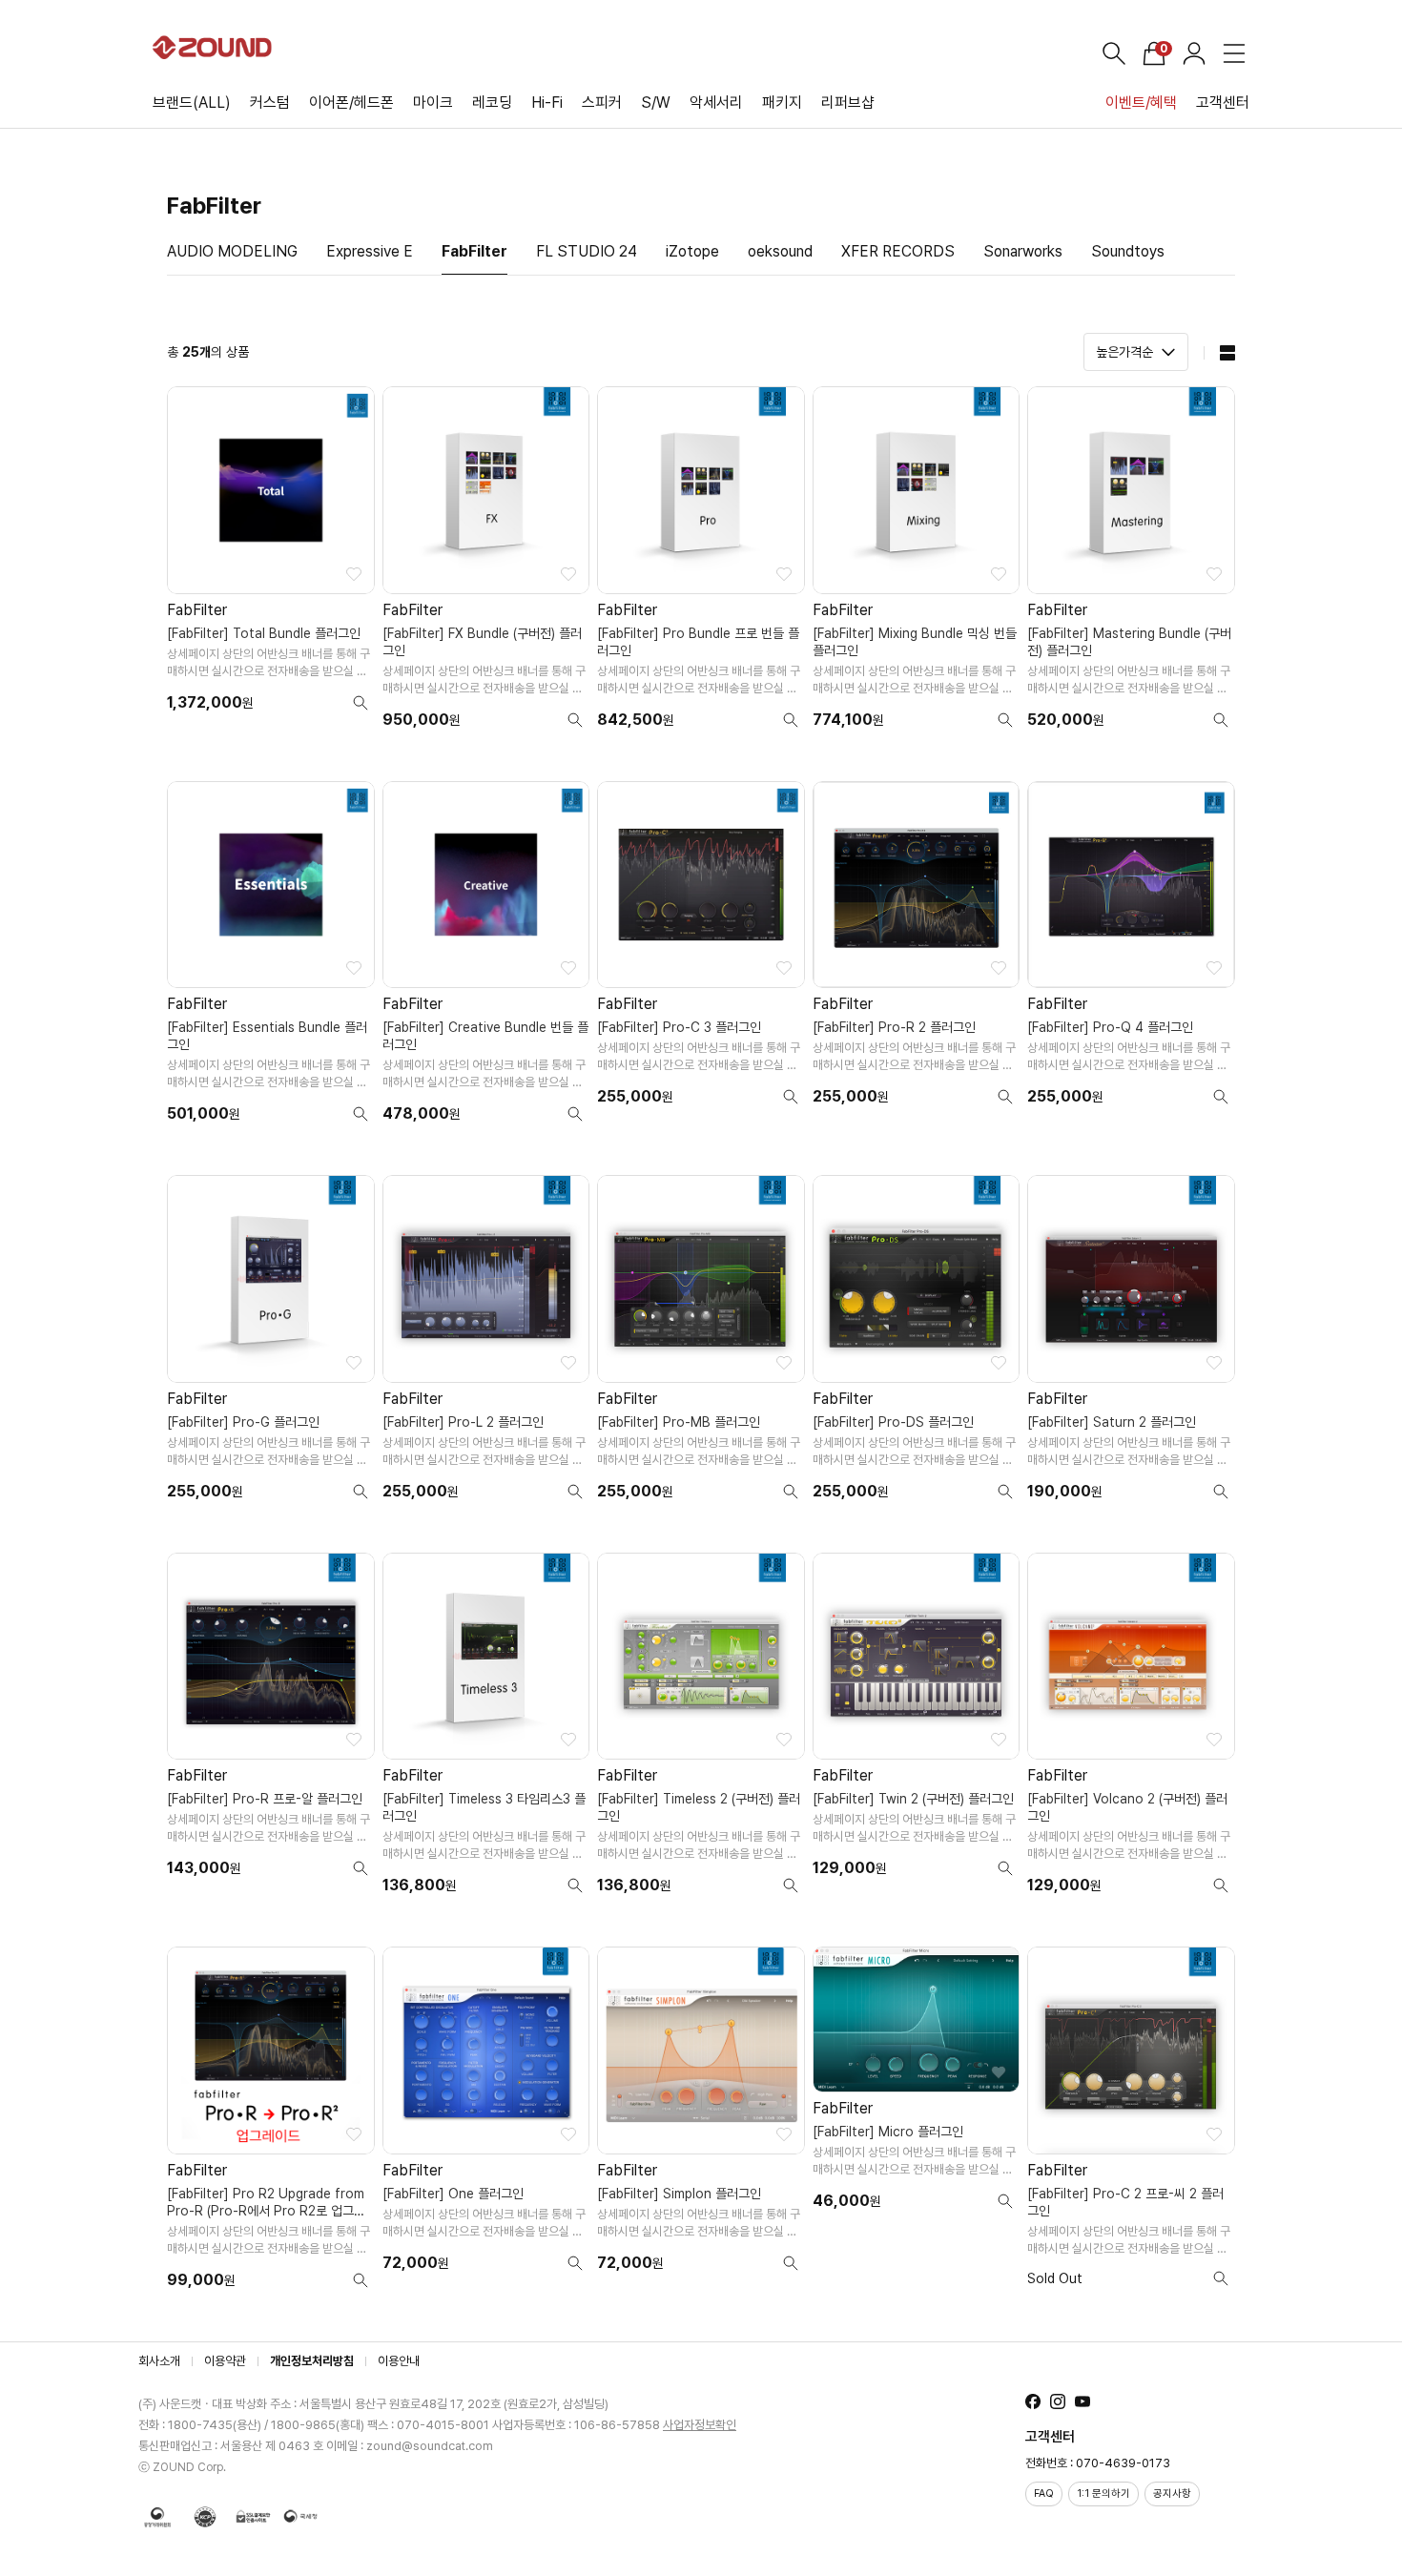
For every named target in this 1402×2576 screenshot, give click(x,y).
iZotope (692, 251)
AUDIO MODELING (232, 251)
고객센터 (1223, 103)
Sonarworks (1023, 251)
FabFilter (474, 251)
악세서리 (716, 103)
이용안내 (399, 2361)
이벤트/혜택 (1141, 103)
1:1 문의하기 (1103, 2494)
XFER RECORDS (898, 251)
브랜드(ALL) (192, 103)
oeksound (780, 251)
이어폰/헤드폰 (351, 103)
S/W (656, 103)
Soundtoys (1128, 251)
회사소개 (159, 2361)
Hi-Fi (547, 103)
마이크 (433, 103)
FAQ (1044, 2494)
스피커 (602, 103)
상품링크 (271, 565)
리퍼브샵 (848, 103)
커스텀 (270, 103)
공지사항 (1172, 2494)
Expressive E (370, 251)
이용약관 (225, 2361)
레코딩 (492, 103)
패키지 (782, 103)
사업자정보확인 (700, 2425)
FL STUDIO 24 (587, 251)
